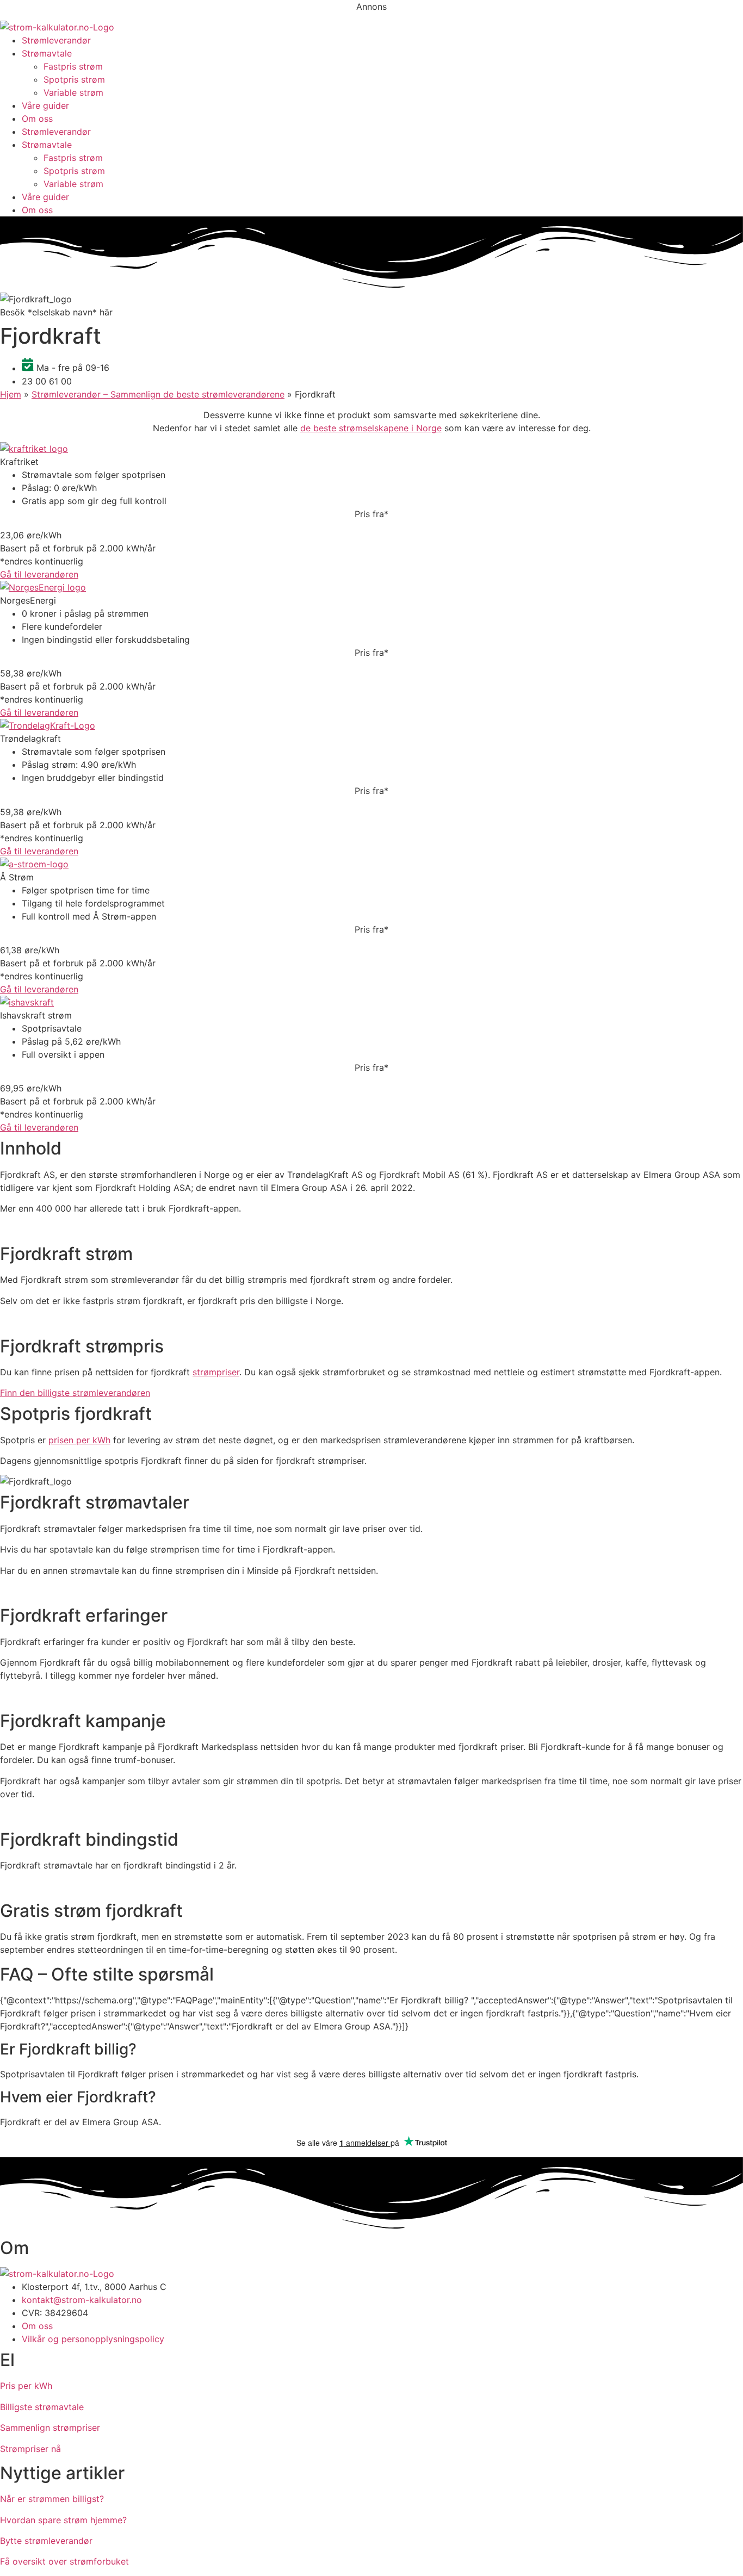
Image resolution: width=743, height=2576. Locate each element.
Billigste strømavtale (42, 2407)
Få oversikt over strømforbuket (64, 2561)
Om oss (37, 119)
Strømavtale (47, 53)
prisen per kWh (79, 1440)
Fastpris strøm (73, 66)
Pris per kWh (26, 2386)
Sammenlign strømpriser (50, 2428)
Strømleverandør (56, 40)
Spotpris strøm (74, 79)
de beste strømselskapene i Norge (371, 428)
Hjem (11, 394)
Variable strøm (73, 92)
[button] (56, 312)
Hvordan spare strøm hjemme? (63, 2520)
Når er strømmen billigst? (52, 2499)
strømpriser (216, 1372)
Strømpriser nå (30, 2449)
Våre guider (45, 105)
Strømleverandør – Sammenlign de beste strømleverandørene (158, 394)
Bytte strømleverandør (46, 2541)
